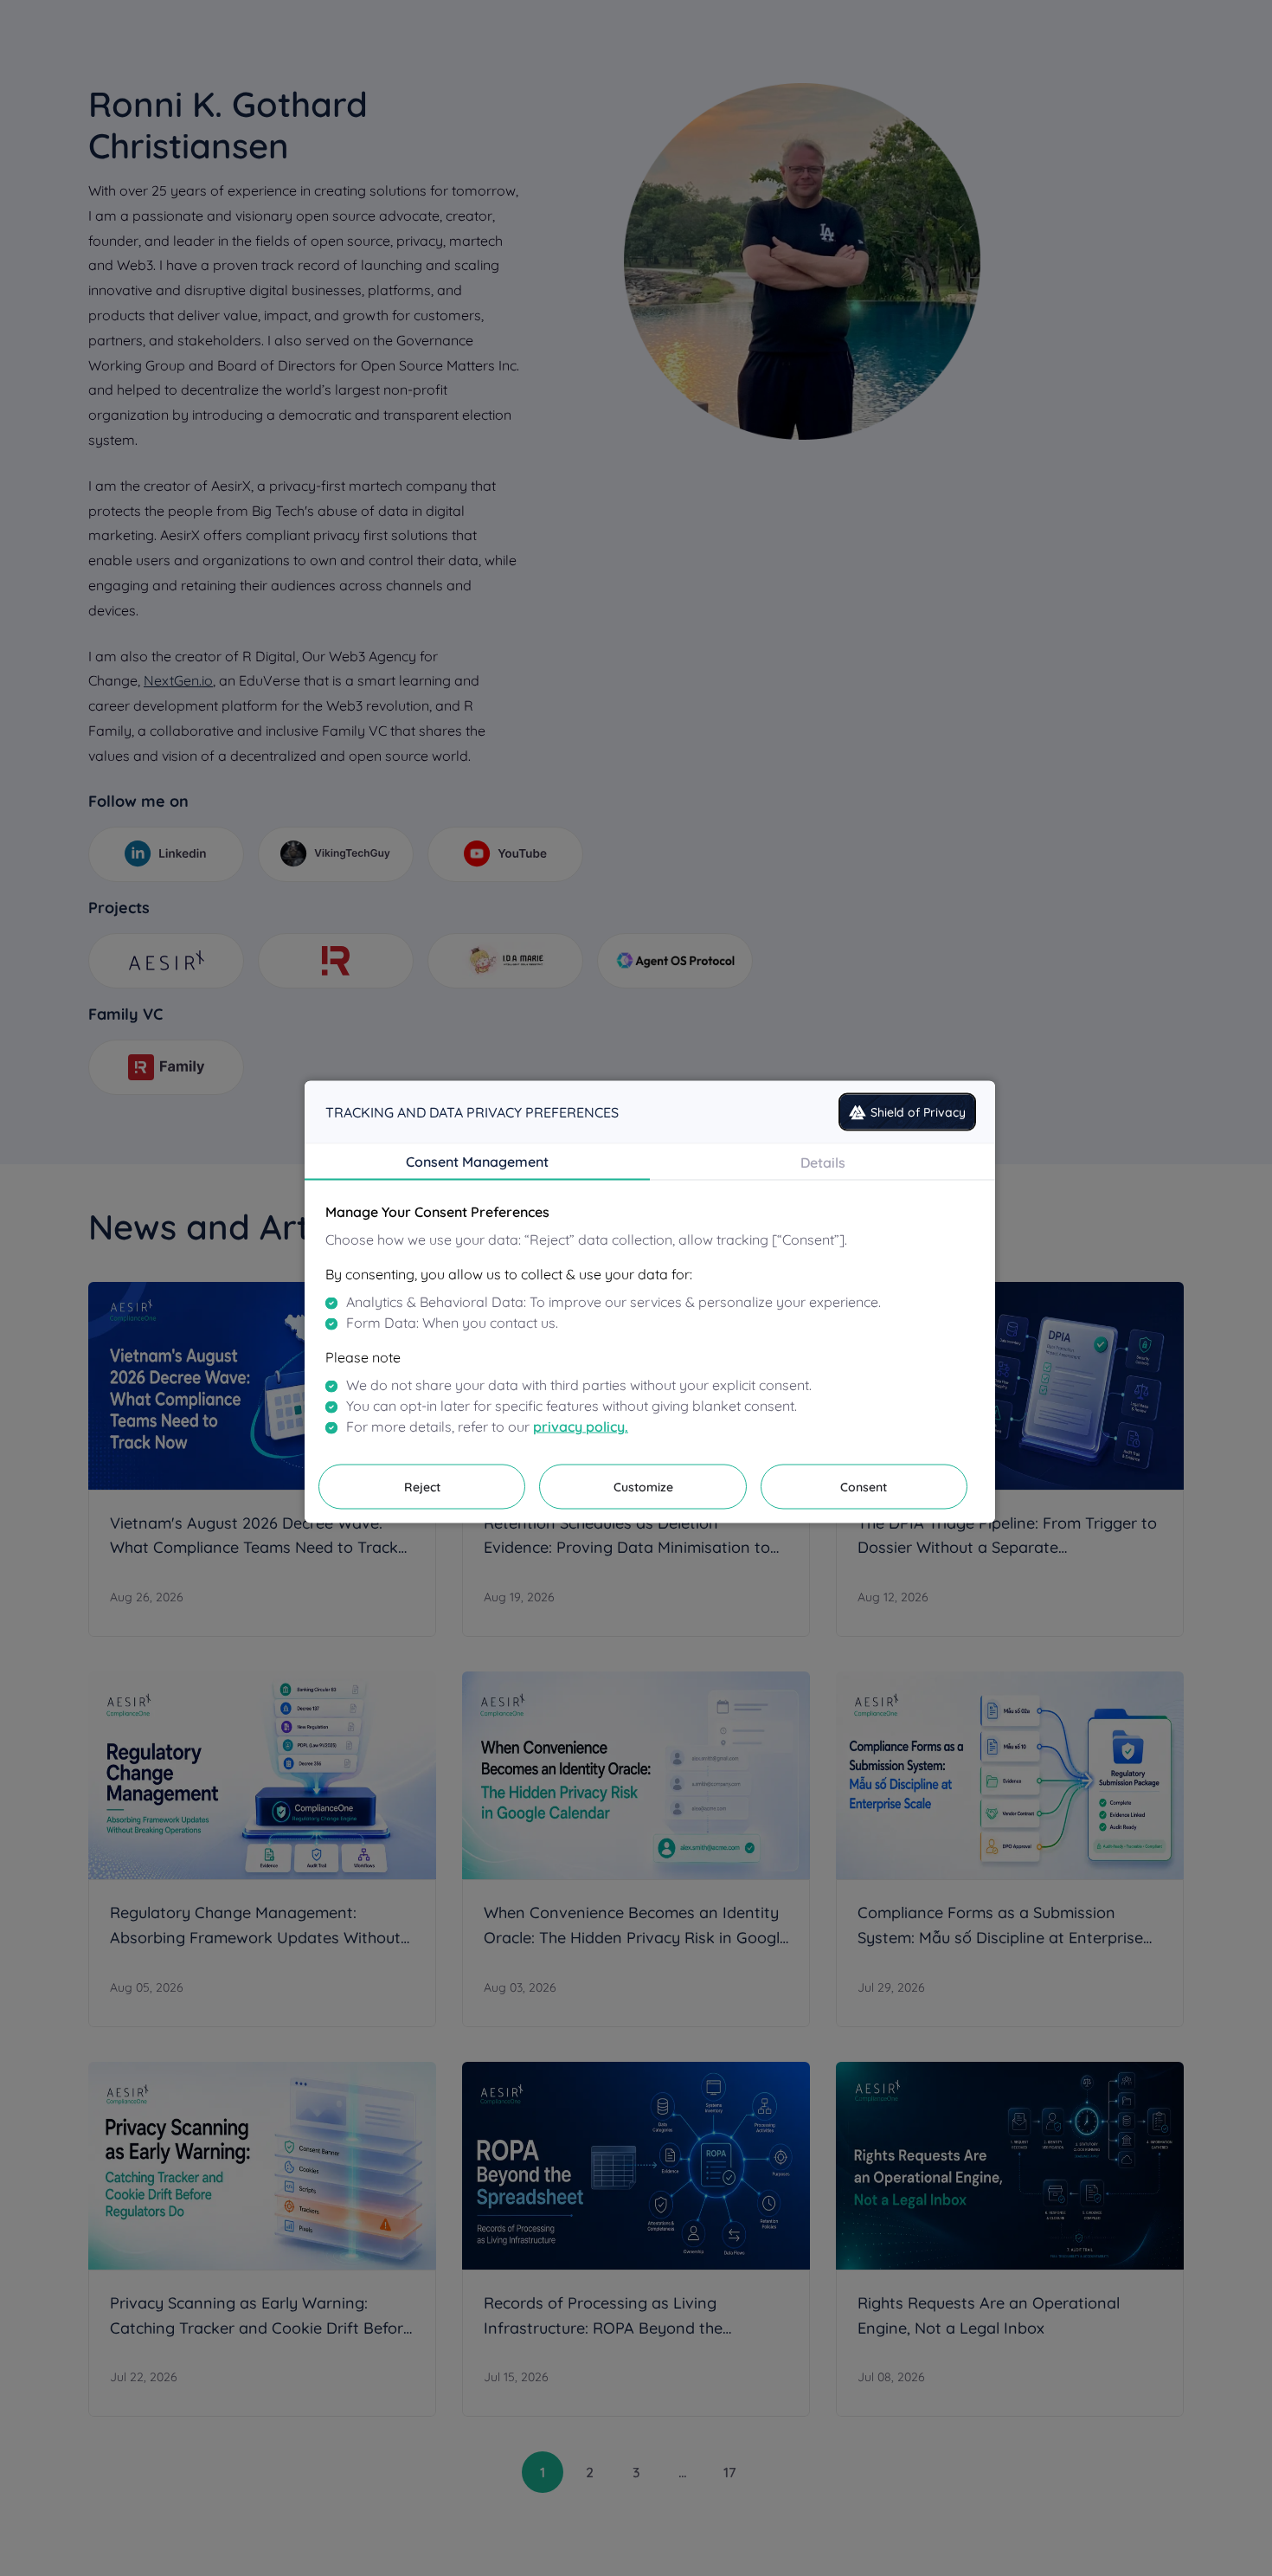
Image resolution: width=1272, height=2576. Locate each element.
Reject (422, 1487)
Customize (643, 1487)
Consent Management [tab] (477, 1162)
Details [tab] (823, 1162)
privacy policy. (581, 1426)
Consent (864, 1487)
